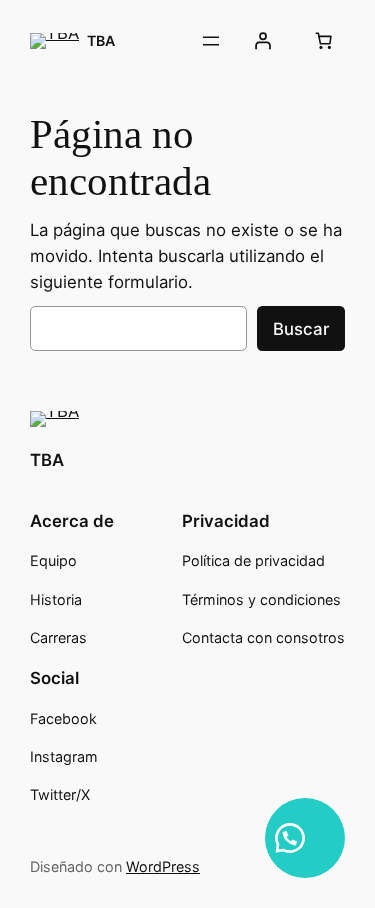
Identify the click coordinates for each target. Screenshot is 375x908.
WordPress (163, 866)
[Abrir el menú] (211, 41)
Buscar (301, 329)
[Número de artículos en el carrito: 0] (324, 41)
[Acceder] (263, 41)
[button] (305, 838)
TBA (101, 40)
